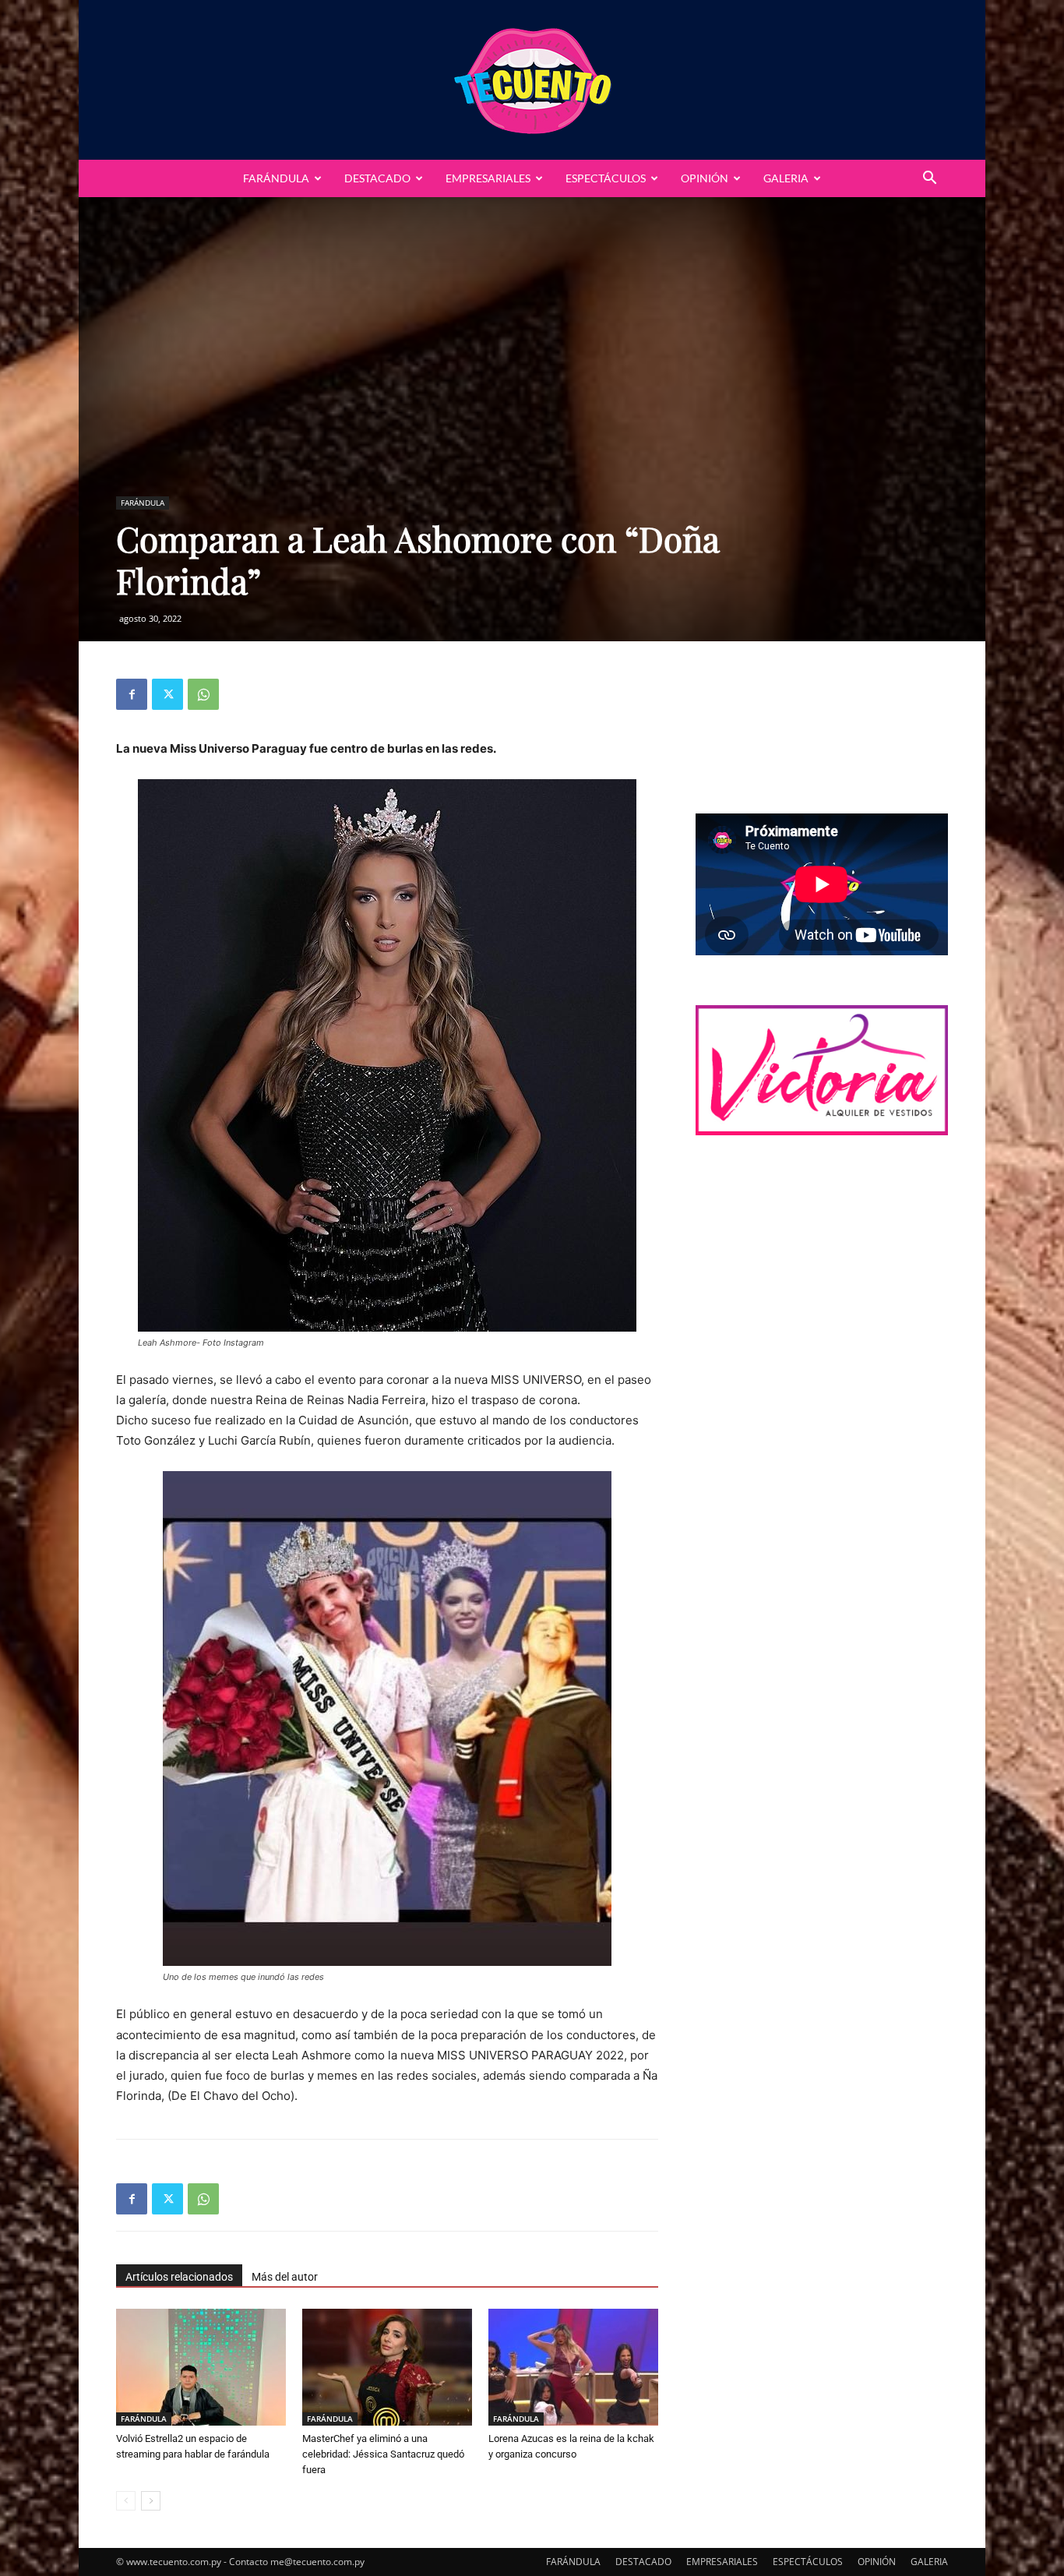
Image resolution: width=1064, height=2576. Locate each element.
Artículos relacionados (179, 2277)
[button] (929, 180)
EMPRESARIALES (488, 178)
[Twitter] (167, 694)
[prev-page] (126, 2501)
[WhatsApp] (203, 694)
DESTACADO (377, 178)
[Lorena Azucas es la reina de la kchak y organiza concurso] (573, 2367)
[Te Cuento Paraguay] (532, 80)
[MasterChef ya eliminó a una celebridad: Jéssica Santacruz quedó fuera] (387, 2367)
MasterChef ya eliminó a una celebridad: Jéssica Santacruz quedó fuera (383, 2454)
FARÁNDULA (276, 178)
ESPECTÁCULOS (606, 178)
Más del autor (285, 2277)
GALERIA (786, 178)
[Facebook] (132, 694)
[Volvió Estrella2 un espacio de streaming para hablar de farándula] (201, 2367)
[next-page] (151, 2501)
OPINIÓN (705, 178)
